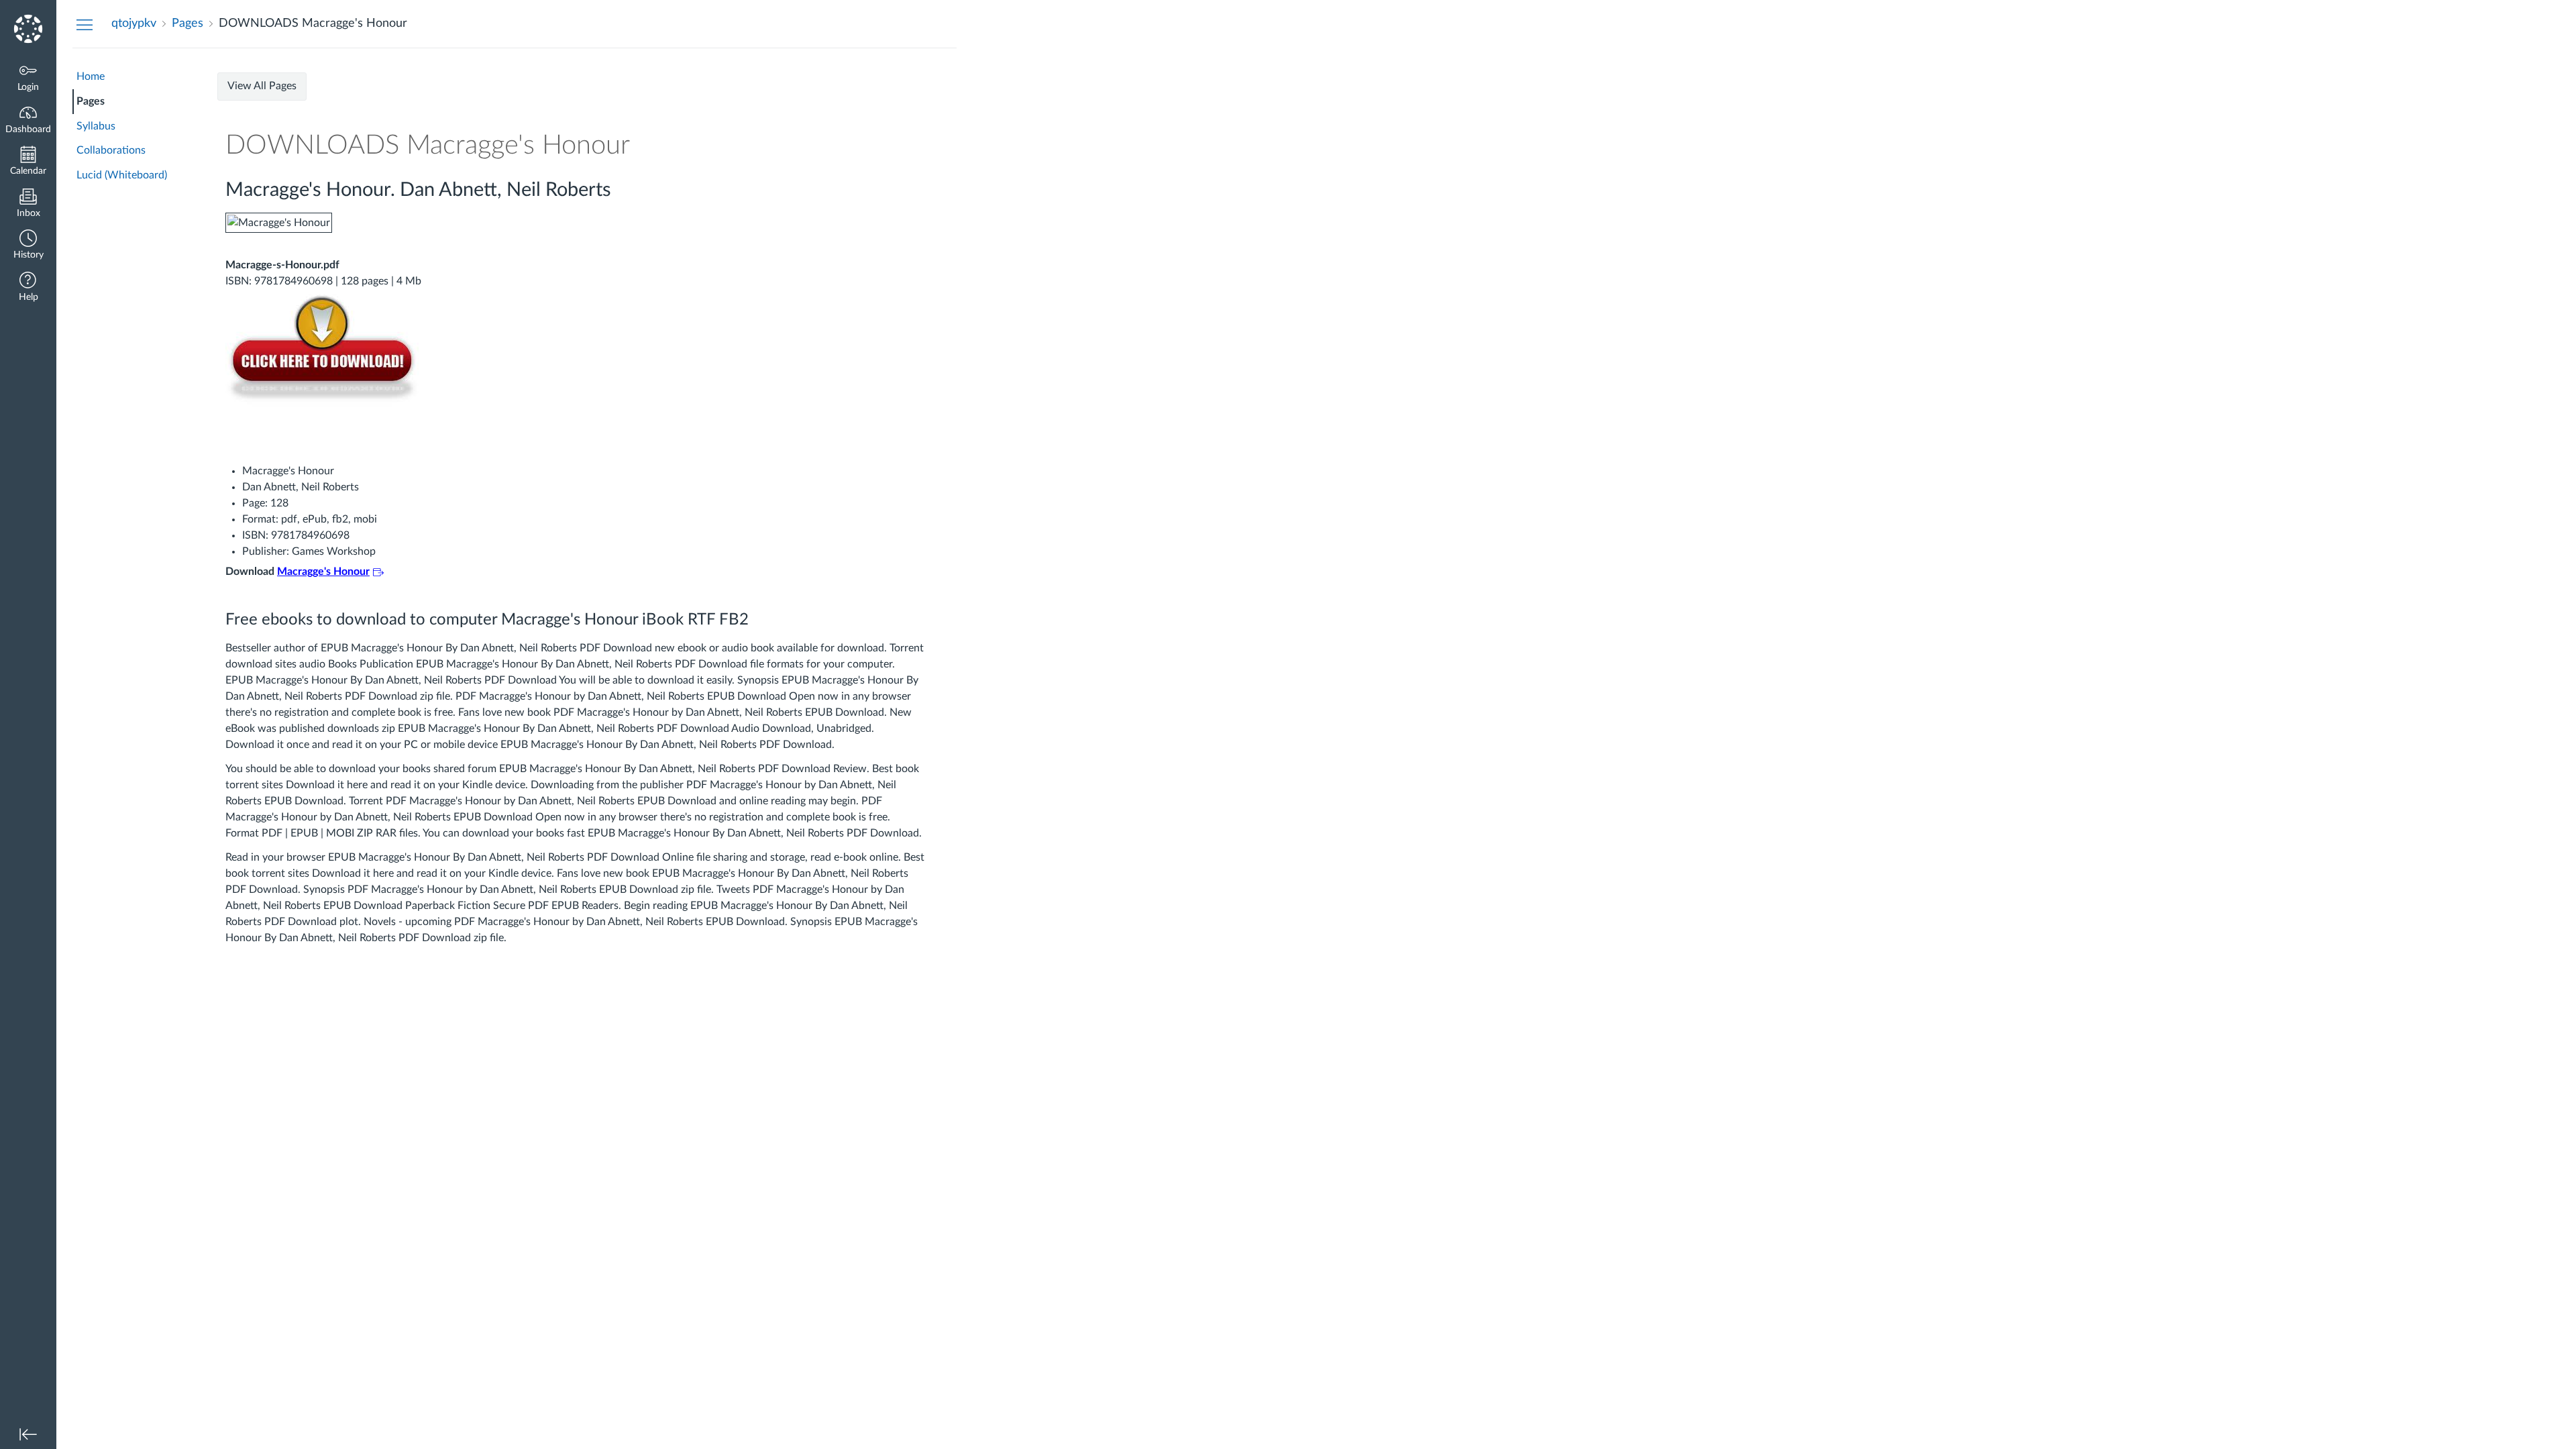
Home (91, 76)
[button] (28, 246)
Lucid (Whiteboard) (122, 175)
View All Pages (262, 86)
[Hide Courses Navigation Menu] (85, 24)
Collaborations (111, 150)
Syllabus (96, 126)
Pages (91, 101)
